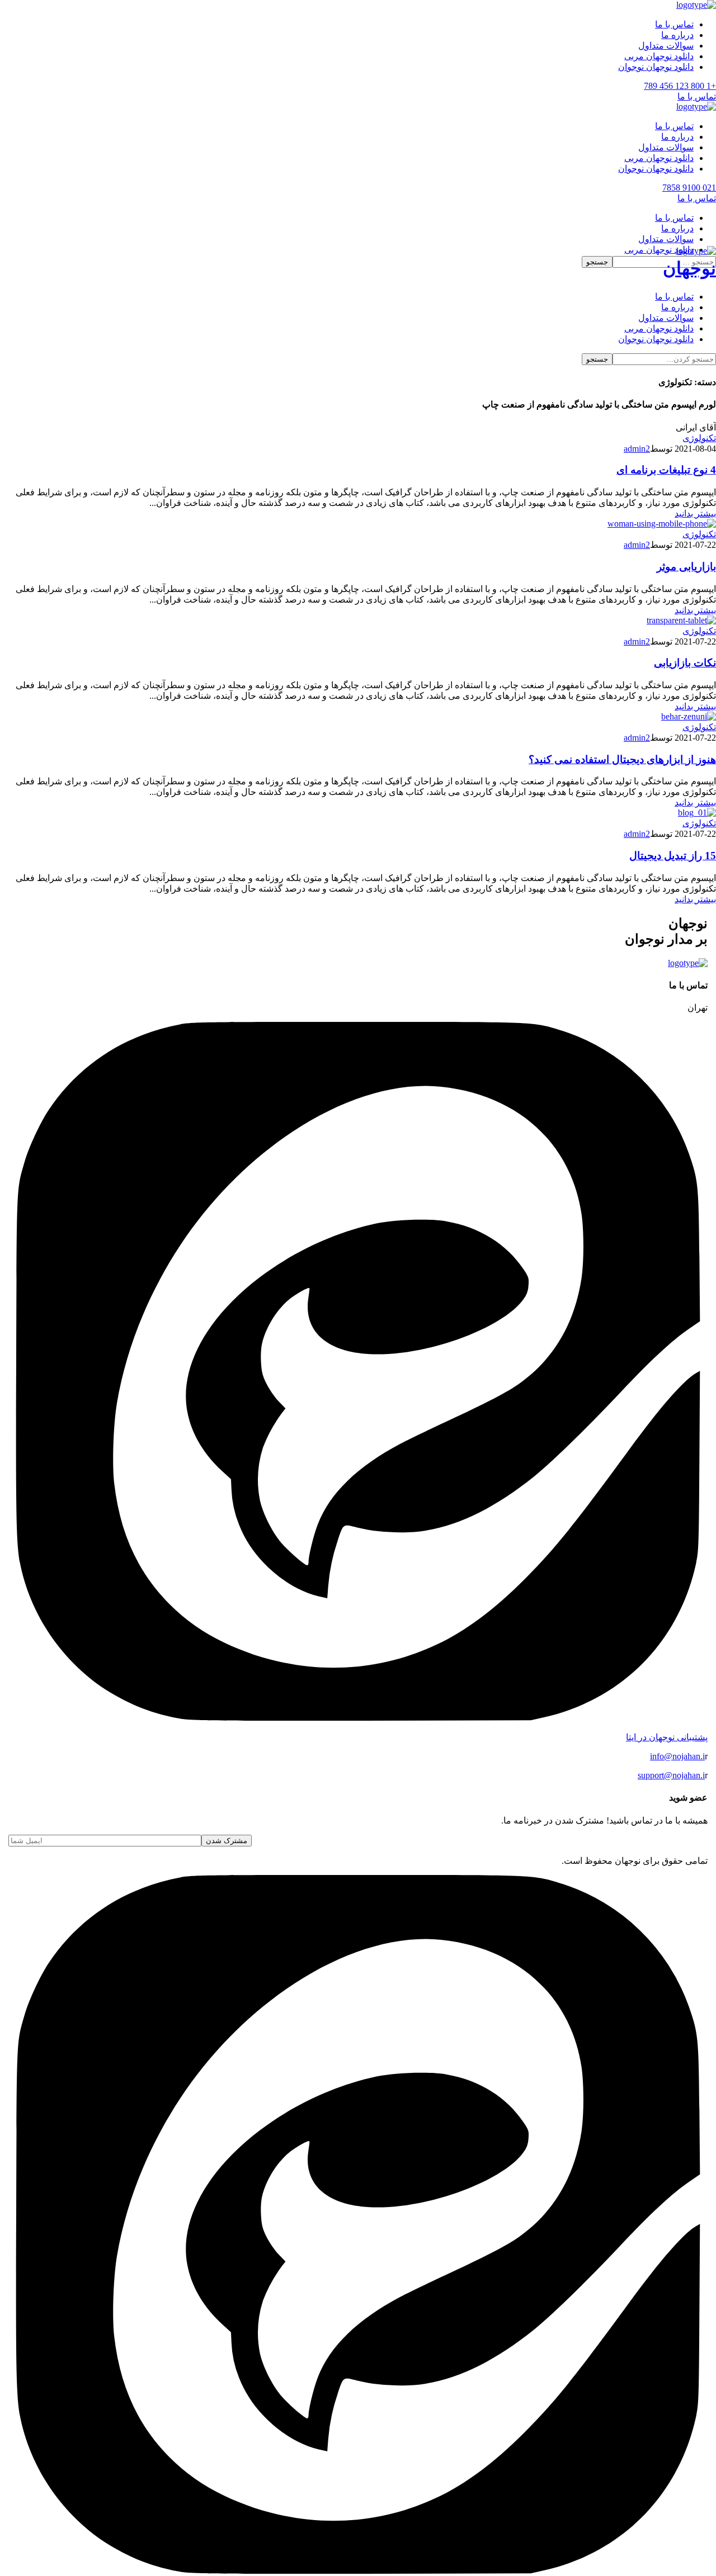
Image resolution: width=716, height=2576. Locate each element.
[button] (358, 86)
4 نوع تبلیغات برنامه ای (666, 470)
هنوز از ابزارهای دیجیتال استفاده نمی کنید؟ (622, 759)
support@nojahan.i (671, 1775)
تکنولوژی (699, 438)
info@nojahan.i (677, 1756)
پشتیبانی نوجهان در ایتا (667, 1737)
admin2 (637, 449)
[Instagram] (358, 2571)
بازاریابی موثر (686, 567)
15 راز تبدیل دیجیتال (673, 856)
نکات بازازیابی (685, 663)
